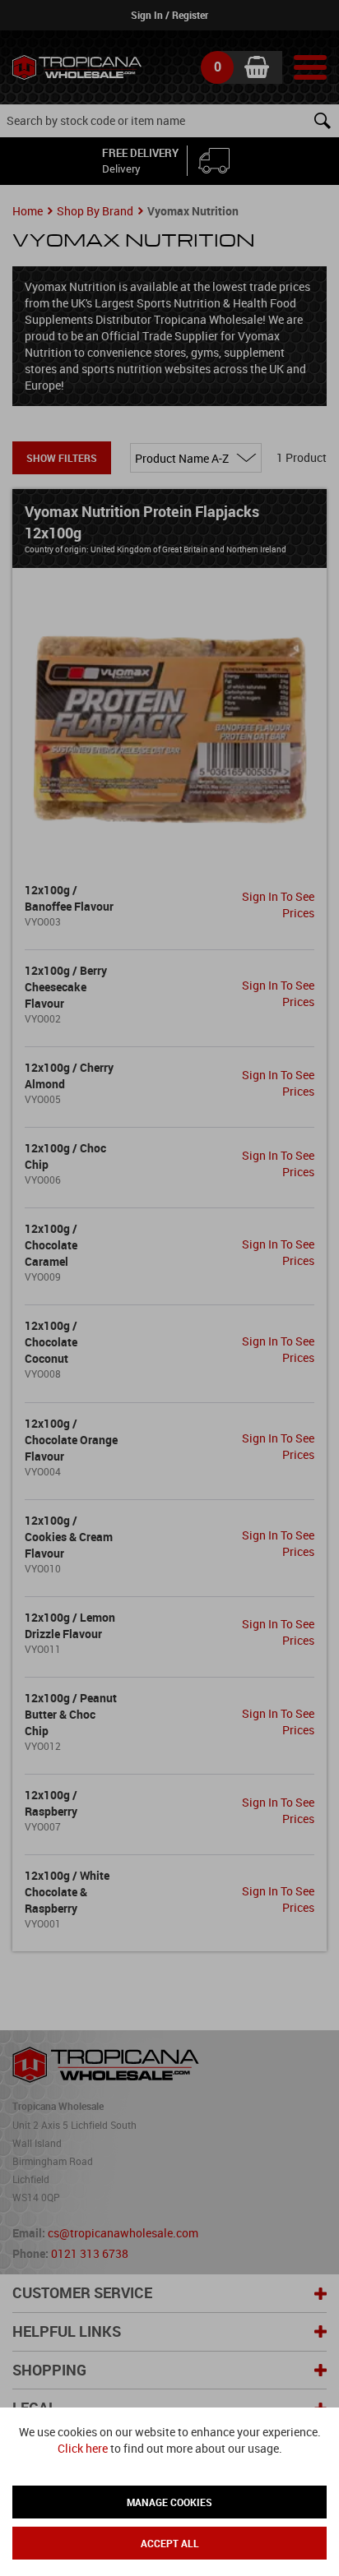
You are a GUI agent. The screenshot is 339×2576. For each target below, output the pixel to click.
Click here (83, 2448)
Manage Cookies (169, 2502)
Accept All (170, 2543)
